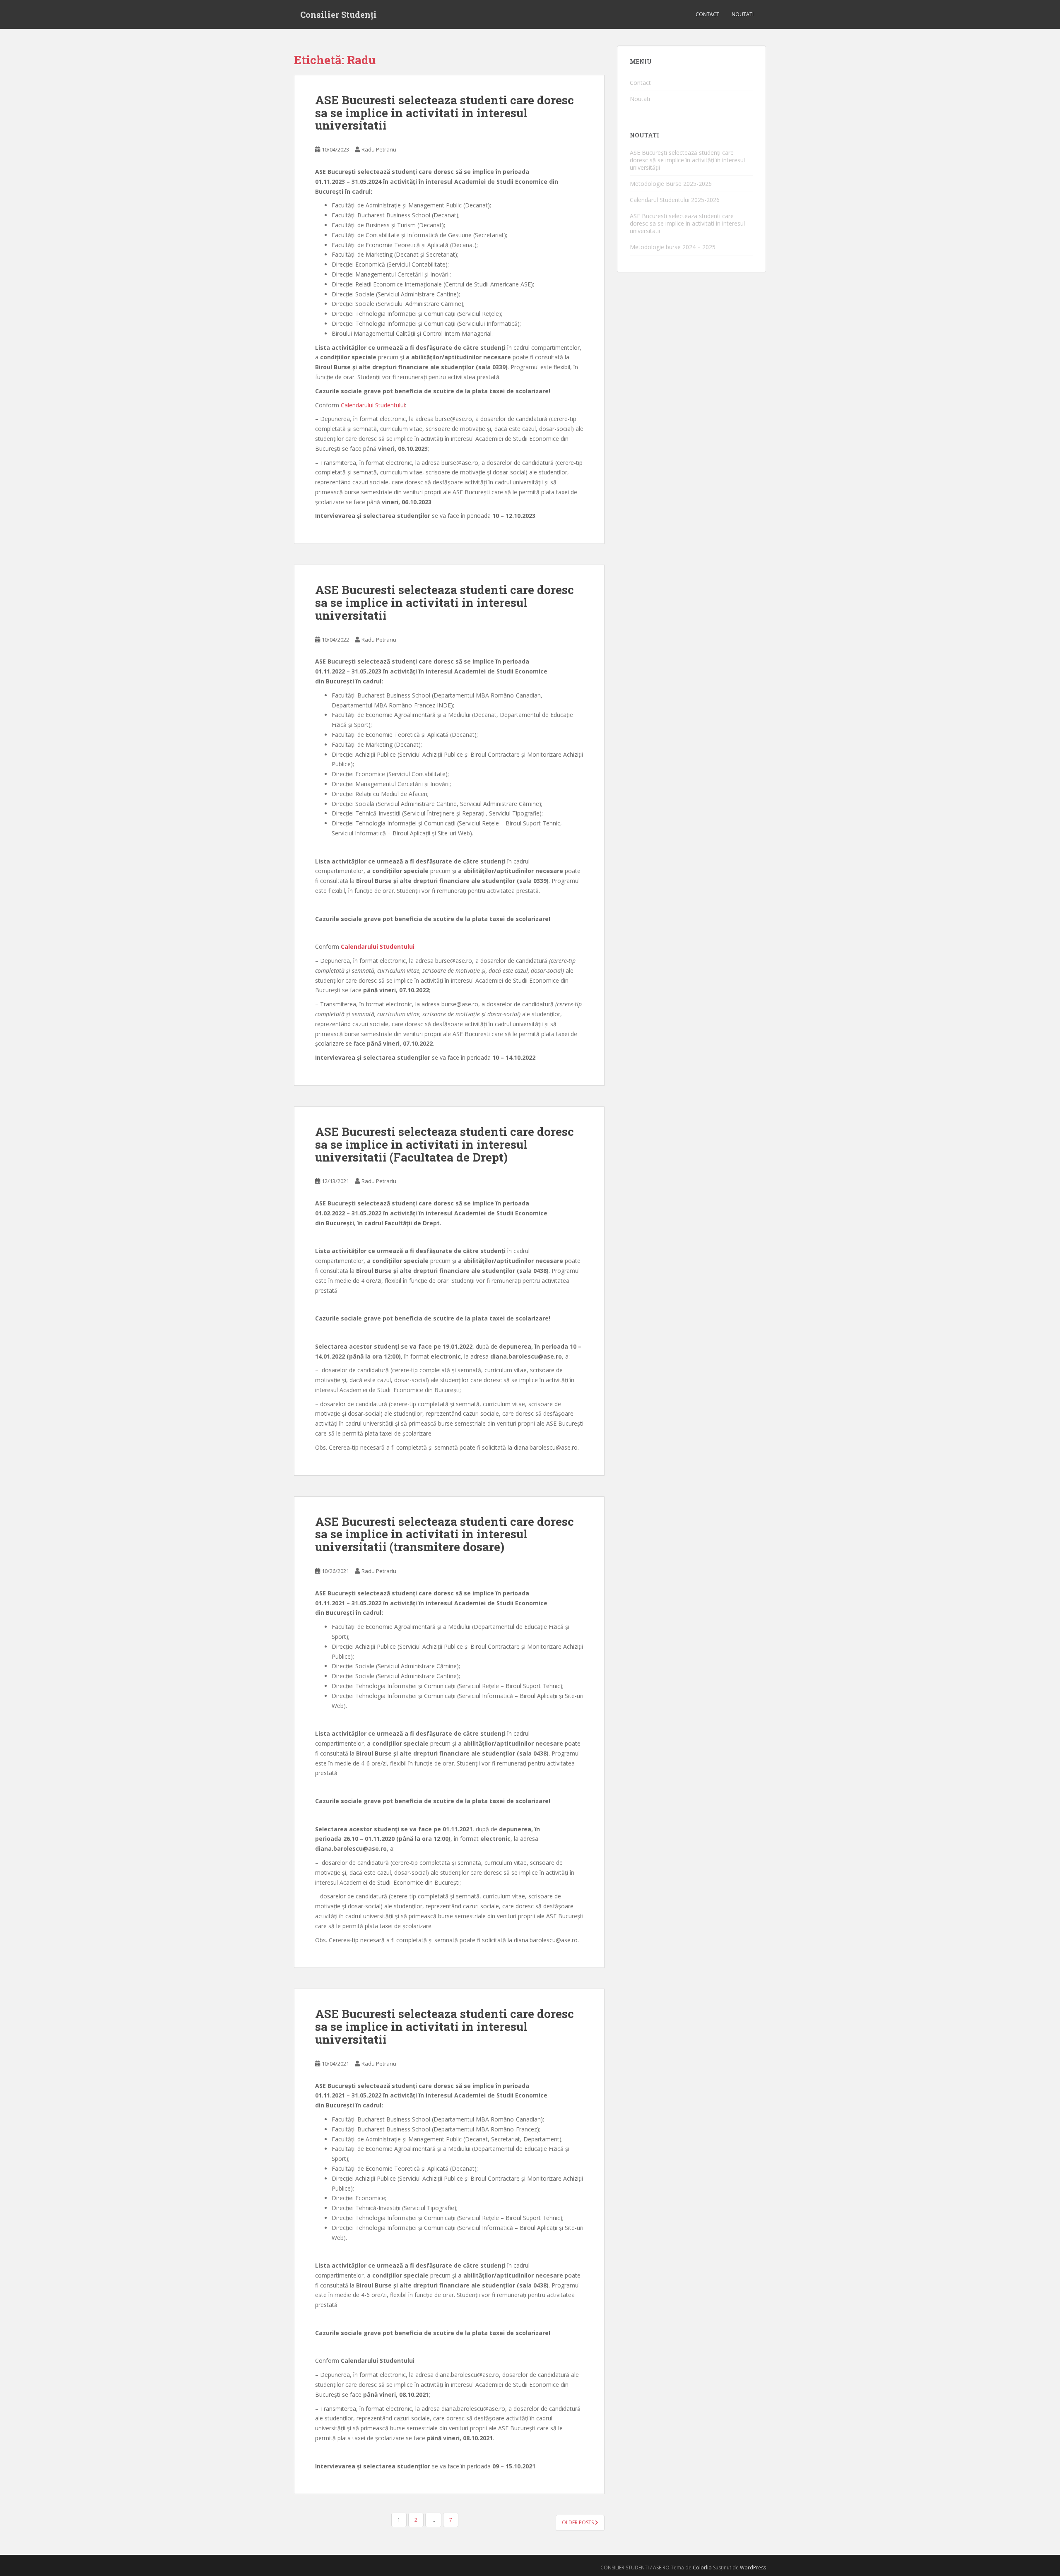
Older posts (578, 2522)
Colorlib (702, 2568)
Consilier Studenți (338, 14)
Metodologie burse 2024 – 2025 (673, 247)
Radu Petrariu (379, 149)
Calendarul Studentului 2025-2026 (675, 200)
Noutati (743, 14)
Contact (707, 14)
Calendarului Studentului (373, 405)
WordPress (753, 2568)
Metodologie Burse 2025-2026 (671, 184)
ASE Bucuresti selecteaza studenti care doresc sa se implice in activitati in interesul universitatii (444, 113)
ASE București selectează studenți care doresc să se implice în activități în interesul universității (687, 160)
